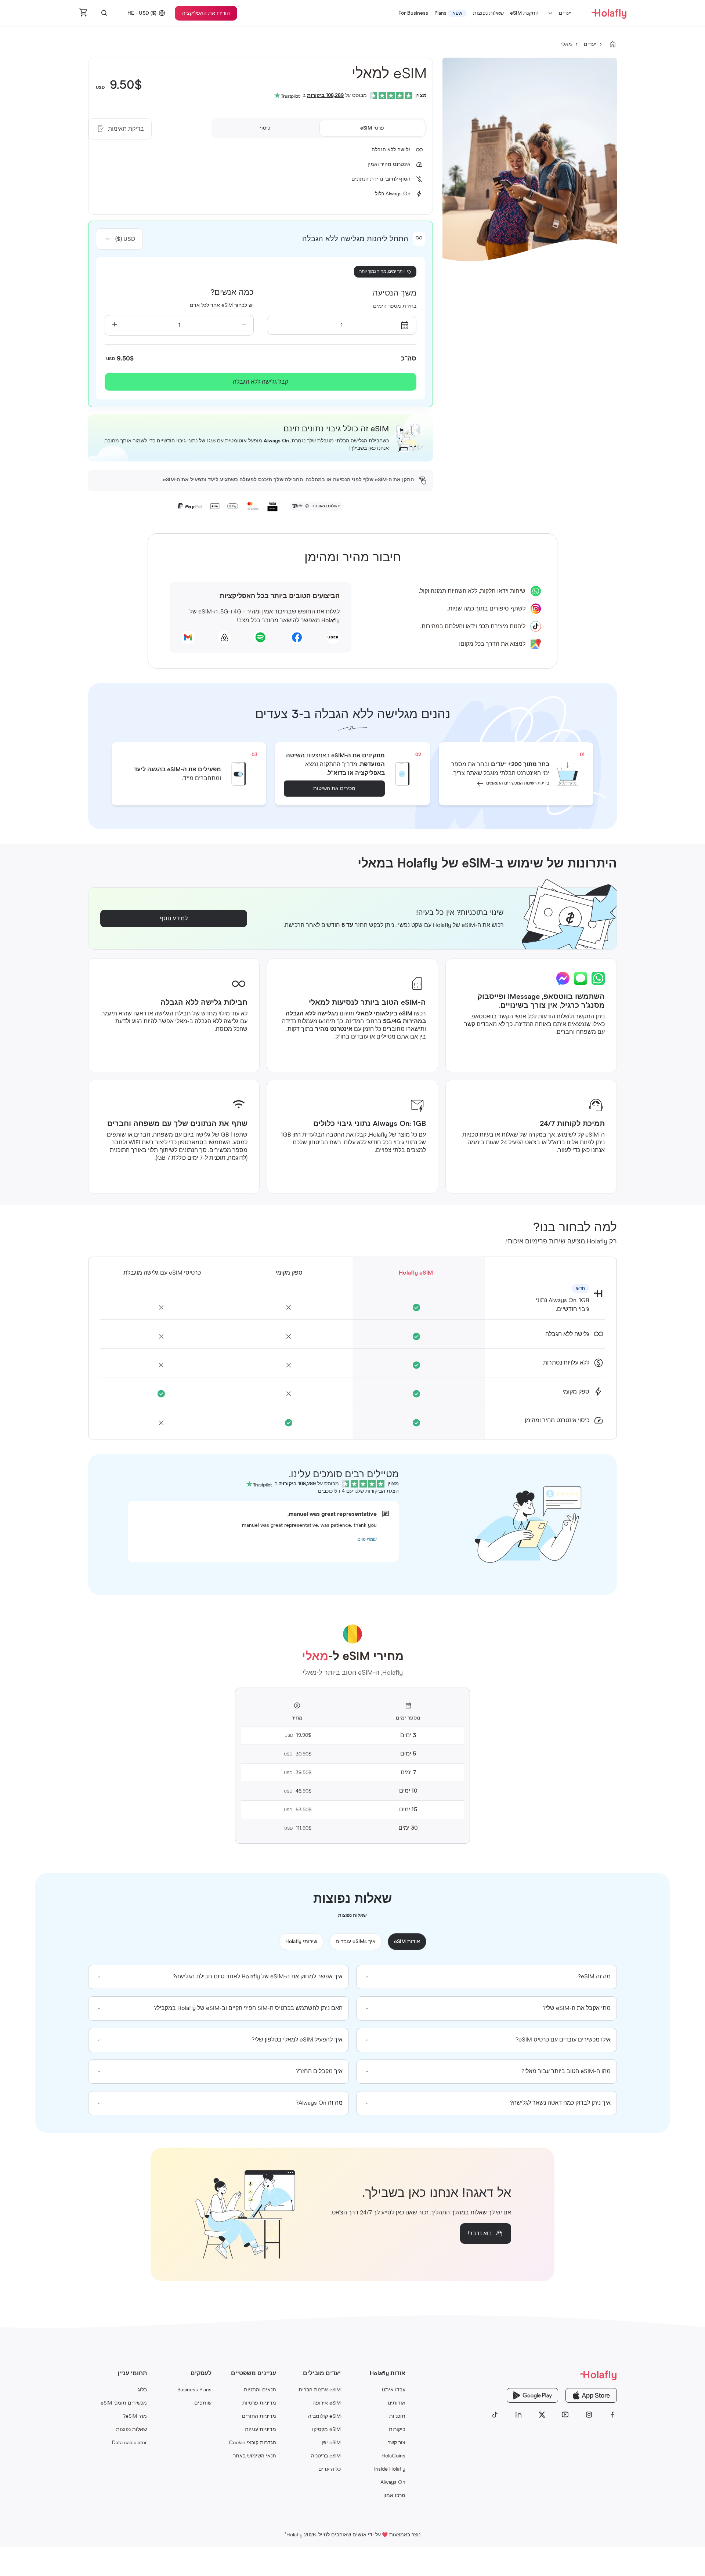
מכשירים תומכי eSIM (124, 2403)
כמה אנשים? (232, 293)
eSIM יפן (331, 2443)
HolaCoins (393, 2456)
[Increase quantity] (114, 325)
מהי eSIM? (135, 2416)
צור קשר (397, 2443)
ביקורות (397, 2430)
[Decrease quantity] (244, 325)
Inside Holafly (390, 2469)
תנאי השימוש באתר (255, 2456)
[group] (487, 1977)
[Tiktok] (495, 2415)
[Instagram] (589, 2415)
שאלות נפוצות (131, 2430)
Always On (393, 2482)
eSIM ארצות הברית (320, 2390)
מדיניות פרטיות (259, 2403)
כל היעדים (330, 2469)
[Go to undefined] (612, 44)
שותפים (203, 2403)
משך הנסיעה (395, 293)
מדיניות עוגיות (261, 2430)
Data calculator (129, 2443)
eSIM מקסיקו (326, 2430)
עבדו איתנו (394, 2390)
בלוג (142, 2390)
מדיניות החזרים (259, 2416)
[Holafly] (554, 2375)
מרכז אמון (394, 2496)
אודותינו (397, 2403)
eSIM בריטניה (326, 2456)
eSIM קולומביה (324, 2416)
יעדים (565, 13)
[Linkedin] (518, 2415)
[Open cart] (84, 13)
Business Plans (194, 2390)
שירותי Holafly (301, 1942)
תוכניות (397, 2416)
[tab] (372, 128)
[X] (542, 2415)
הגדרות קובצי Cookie (252, 2443)
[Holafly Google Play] (532, 2395)
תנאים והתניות (260, 2390)
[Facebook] (612, 2415)
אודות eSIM (407, 1942)
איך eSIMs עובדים (356, 1942)
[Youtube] (565, 2415)
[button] (104, 13)
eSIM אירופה (327, 2403)
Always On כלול (393, 194)
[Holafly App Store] (591, 2395)
